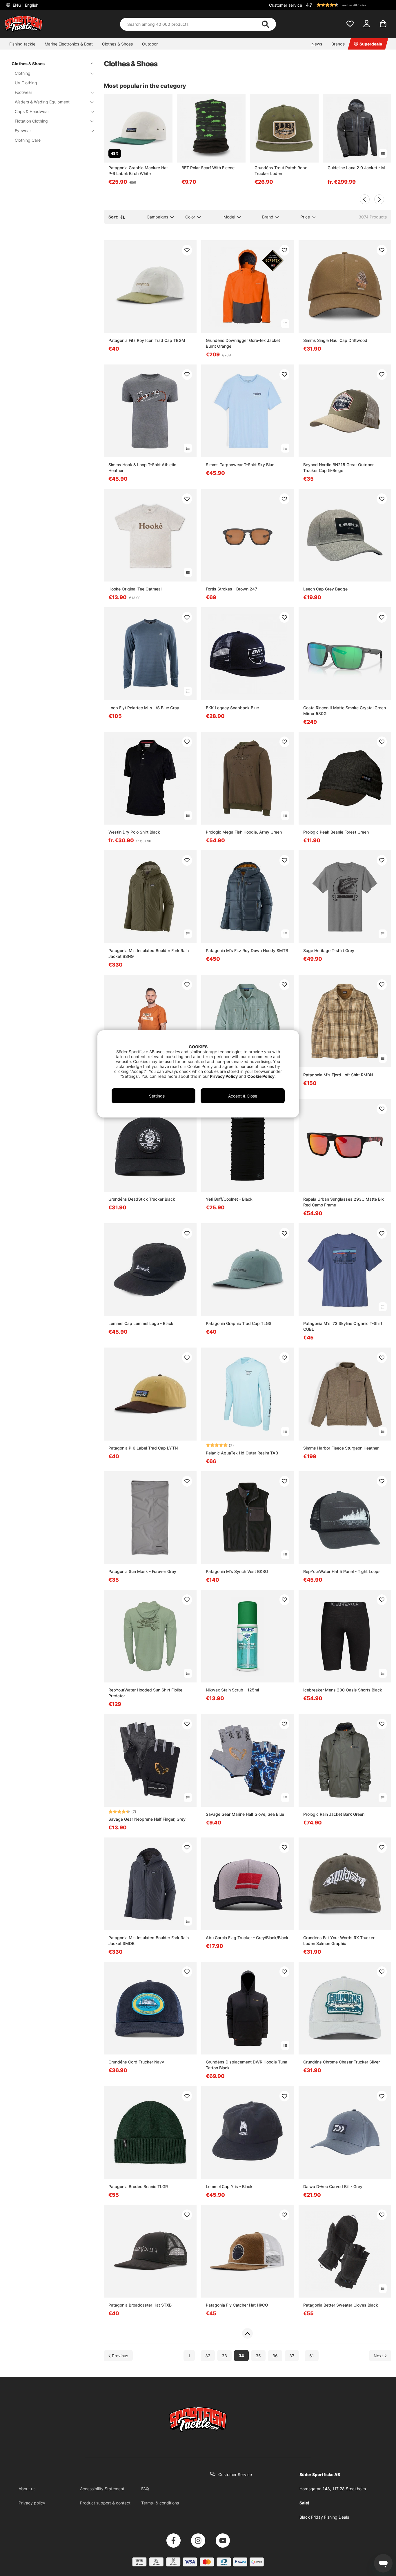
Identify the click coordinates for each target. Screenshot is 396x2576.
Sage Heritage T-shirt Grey (329, 950)
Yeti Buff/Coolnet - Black (229, 1199)
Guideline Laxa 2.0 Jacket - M (356, 168)
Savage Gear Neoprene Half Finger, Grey (147, 1819)
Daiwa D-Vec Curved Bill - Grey (333, 2186)
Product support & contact (105, 2503)
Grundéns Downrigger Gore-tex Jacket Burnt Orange (243, 343)
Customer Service (235, 2474)
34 (241, 2356)
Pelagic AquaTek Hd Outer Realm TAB (242, 1453)
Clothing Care (28, 140)
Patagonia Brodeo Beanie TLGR (138, 2186)
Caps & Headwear (32, 111)
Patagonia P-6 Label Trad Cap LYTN (143, 1448)
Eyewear (23, 131)
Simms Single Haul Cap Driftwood (335, 340)
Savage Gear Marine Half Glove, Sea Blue (245, 1814)
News (317, 44)
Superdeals (371, 44)
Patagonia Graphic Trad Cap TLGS (239, 1323)
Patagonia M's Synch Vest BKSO (237, 1571)
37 (292, 2356)
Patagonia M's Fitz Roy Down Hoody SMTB (247, 950)
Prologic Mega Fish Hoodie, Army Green (244, 832)
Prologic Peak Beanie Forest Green (336, 832)
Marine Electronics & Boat (69, 44)
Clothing (23, 73)
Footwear (23, 92)
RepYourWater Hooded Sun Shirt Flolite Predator (145, 1693)
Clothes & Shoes (117, 44)
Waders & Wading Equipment (42, 102)
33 (224, 2356)
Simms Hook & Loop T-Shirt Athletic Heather (142, 467)
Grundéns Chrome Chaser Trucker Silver (341, 2062)
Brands (338, 44)
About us (27, 2489)
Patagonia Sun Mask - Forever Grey (142, 1571)
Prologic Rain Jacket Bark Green (334, 1814)
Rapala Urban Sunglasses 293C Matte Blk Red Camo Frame (344, 1202)
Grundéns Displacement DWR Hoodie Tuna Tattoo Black (247, 2065)
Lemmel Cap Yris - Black (229, 2186)
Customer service (286, 5)
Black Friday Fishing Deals (324, 2517)
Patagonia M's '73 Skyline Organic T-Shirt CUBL (343, 1326)
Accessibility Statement (102, 2489)
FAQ (145, 2489)
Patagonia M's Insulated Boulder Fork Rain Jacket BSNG (149, 953)
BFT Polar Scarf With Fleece (208, 168)
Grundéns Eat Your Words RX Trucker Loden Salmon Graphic (339, 1940)
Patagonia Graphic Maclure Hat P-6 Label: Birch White (138, 171)
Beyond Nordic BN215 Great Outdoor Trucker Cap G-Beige (338, 467)
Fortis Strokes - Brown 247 (231, 589)
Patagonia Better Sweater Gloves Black (341, 2305)
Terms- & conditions (160, 2503)
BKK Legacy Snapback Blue (232, 708)
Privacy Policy (224, 1076)
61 (312, 2356)
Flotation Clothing (31, 121)
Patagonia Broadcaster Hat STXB (140, 2305)
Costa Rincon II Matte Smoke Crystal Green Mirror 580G (345, 711)
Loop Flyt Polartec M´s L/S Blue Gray (144, 708)
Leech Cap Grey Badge (325, 589)
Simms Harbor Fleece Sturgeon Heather (341, 1448)
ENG (25, 5)
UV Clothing (26, 83)
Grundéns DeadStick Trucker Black (142, 1199)
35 (258, 2356)
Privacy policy (32, 2503)
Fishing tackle (22, 44)
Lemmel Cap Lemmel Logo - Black (141, 1323)
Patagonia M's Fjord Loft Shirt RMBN (338, 1075)
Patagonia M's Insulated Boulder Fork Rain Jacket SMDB (149, 1940)
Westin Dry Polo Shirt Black (134, 832)
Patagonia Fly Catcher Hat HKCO (237, 2305)
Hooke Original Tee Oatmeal (135, 589)
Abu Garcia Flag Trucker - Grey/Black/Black (247, 1938)
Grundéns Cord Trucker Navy (136, 2062)
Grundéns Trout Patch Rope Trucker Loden (281, 171)
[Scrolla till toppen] (247, 2333)
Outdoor (150, 44)
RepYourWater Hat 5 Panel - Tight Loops (342, 1571)
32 (208, 2356)
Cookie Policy (261, 1076)
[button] (348, 5)
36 (275, 2356)
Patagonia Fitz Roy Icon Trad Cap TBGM (147, 340)
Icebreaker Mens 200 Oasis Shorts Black (343, 1690)
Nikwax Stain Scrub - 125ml (232, 1690)
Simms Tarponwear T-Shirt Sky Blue (240, 465)
